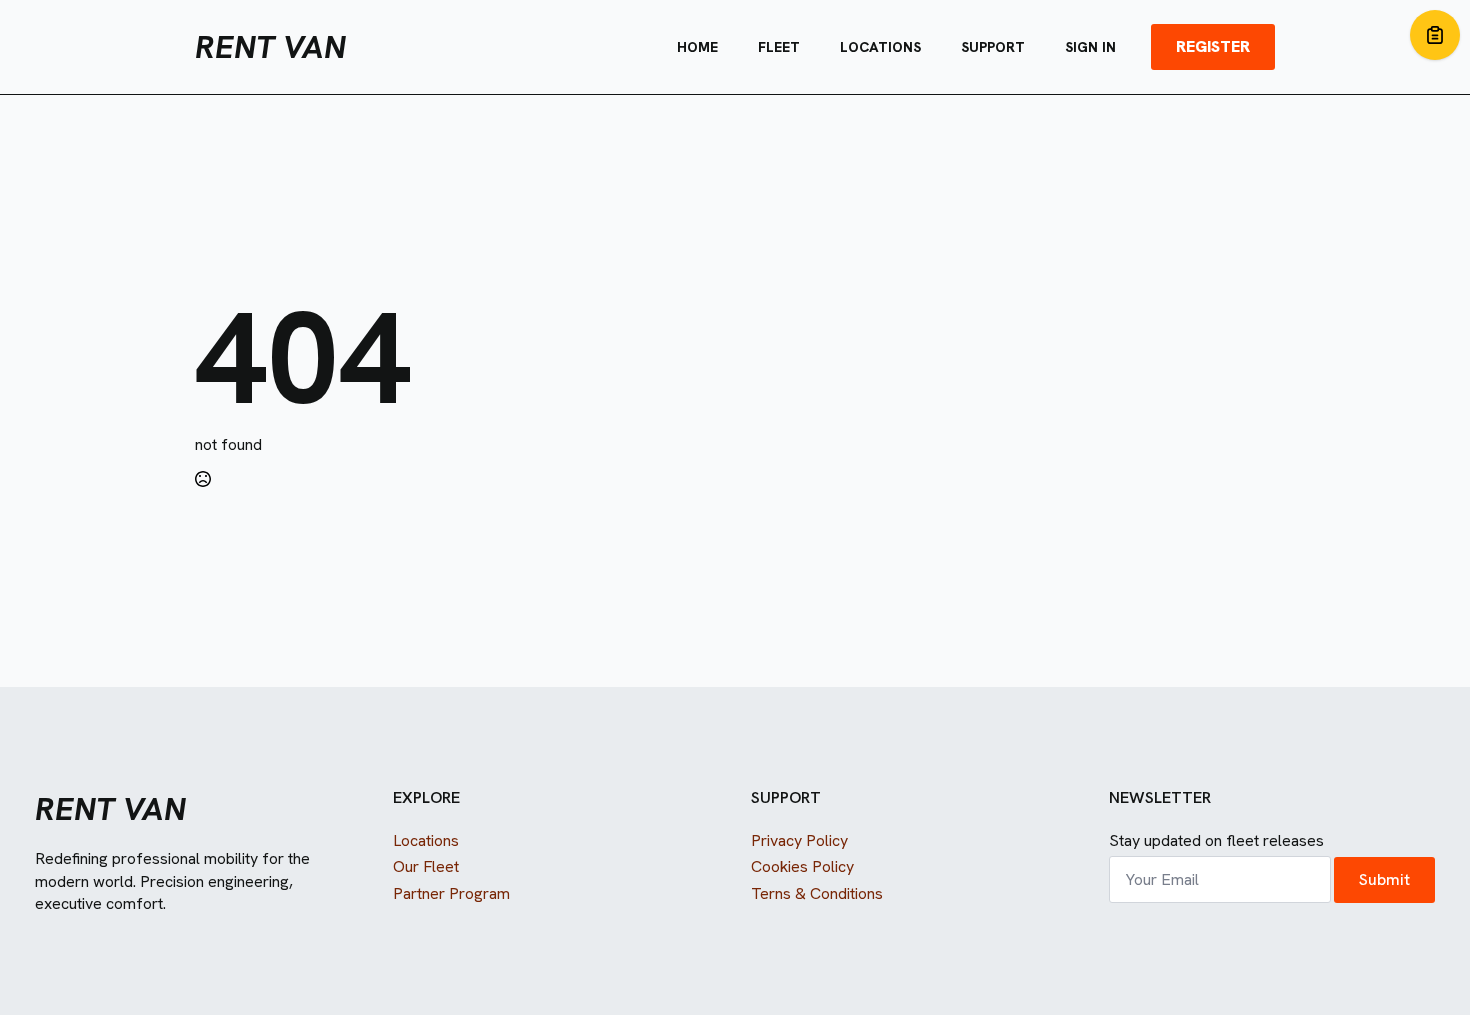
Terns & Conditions (817, 893)
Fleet (779, 47)
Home (697, 47)
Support (993, 47)
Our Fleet (426, 866)
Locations (880, 47)
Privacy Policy (799, 840)
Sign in (1090, 47)
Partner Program (451, 893)
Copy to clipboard (1435, 35)
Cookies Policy (802, 866)
